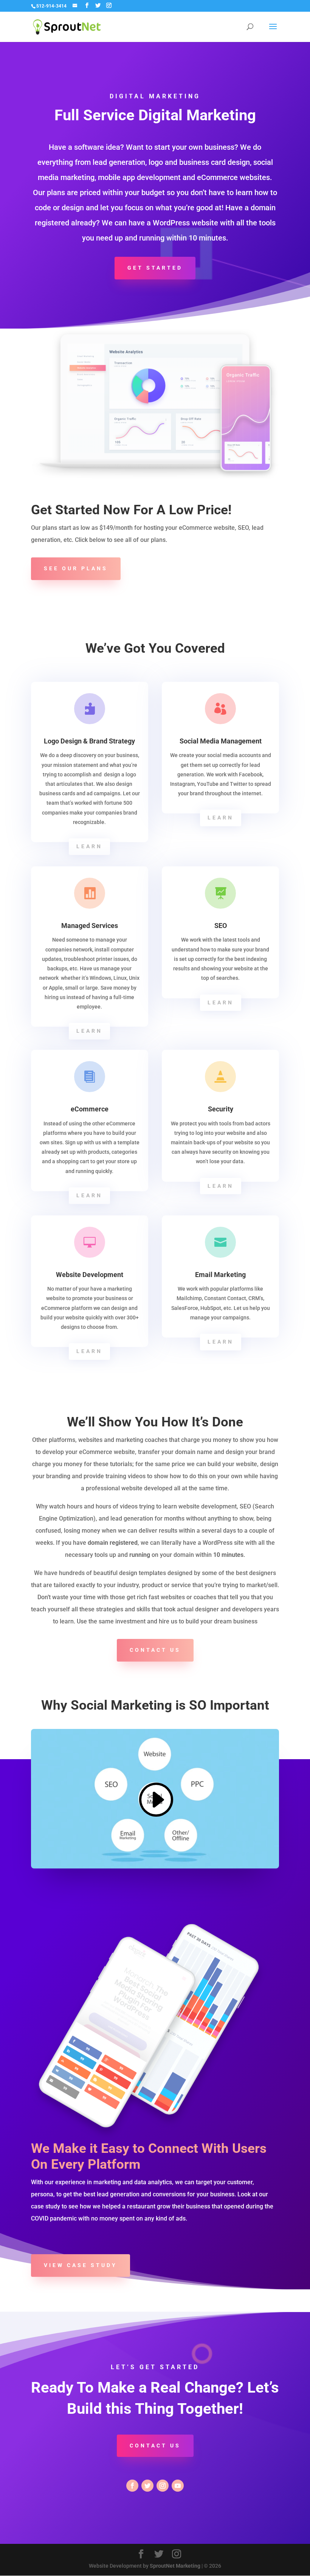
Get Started (155, 268)
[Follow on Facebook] (132, 2486)
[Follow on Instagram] (163, 2486)
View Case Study (81, 2265)
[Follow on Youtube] (178, 2486)
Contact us (155, 1650)
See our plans (76, 568)
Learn (89, 846)
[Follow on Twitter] (147, 2486)
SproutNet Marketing (175, 2566)
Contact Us (155, 2446)
